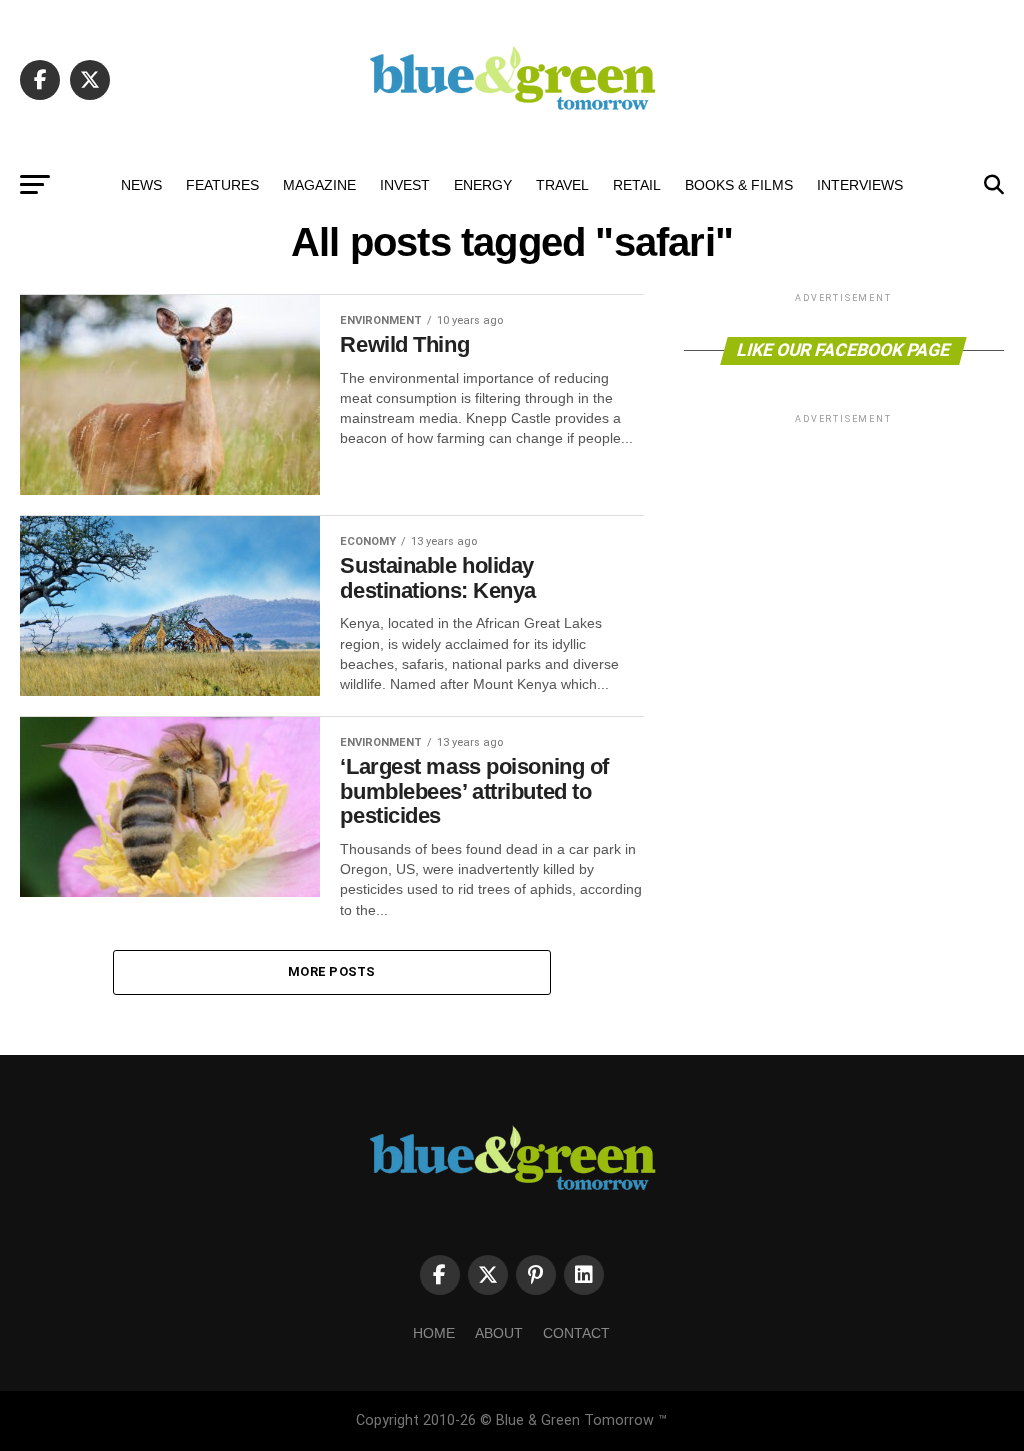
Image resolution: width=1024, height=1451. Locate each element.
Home (434, 1333)
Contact (576, 1333)
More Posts (332, 971)
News (141, 185)
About (499, 1333)
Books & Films (739, 185)
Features (222, 185)
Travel (562, 185)
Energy (483, 185)
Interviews (860, 185)
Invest (405, 185)
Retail (637, 185)
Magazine (319, 185)
